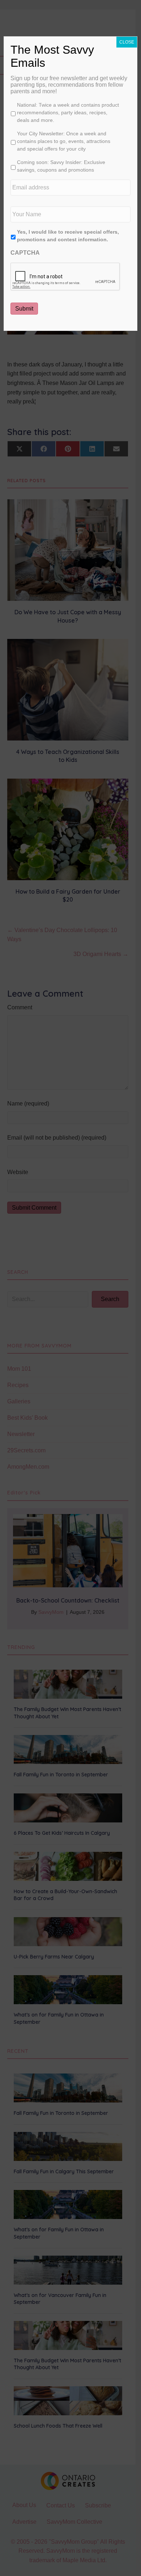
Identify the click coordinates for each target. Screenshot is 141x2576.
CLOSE (127, 42)
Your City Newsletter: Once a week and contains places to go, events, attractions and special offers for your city (64, 141)
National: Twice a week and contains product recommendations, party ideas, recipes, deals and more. (68, 112)
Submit (24, 309)
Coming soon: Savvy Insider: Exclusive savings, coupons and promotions (61, 166)
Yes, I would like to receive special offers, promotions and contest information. (68, 236)
